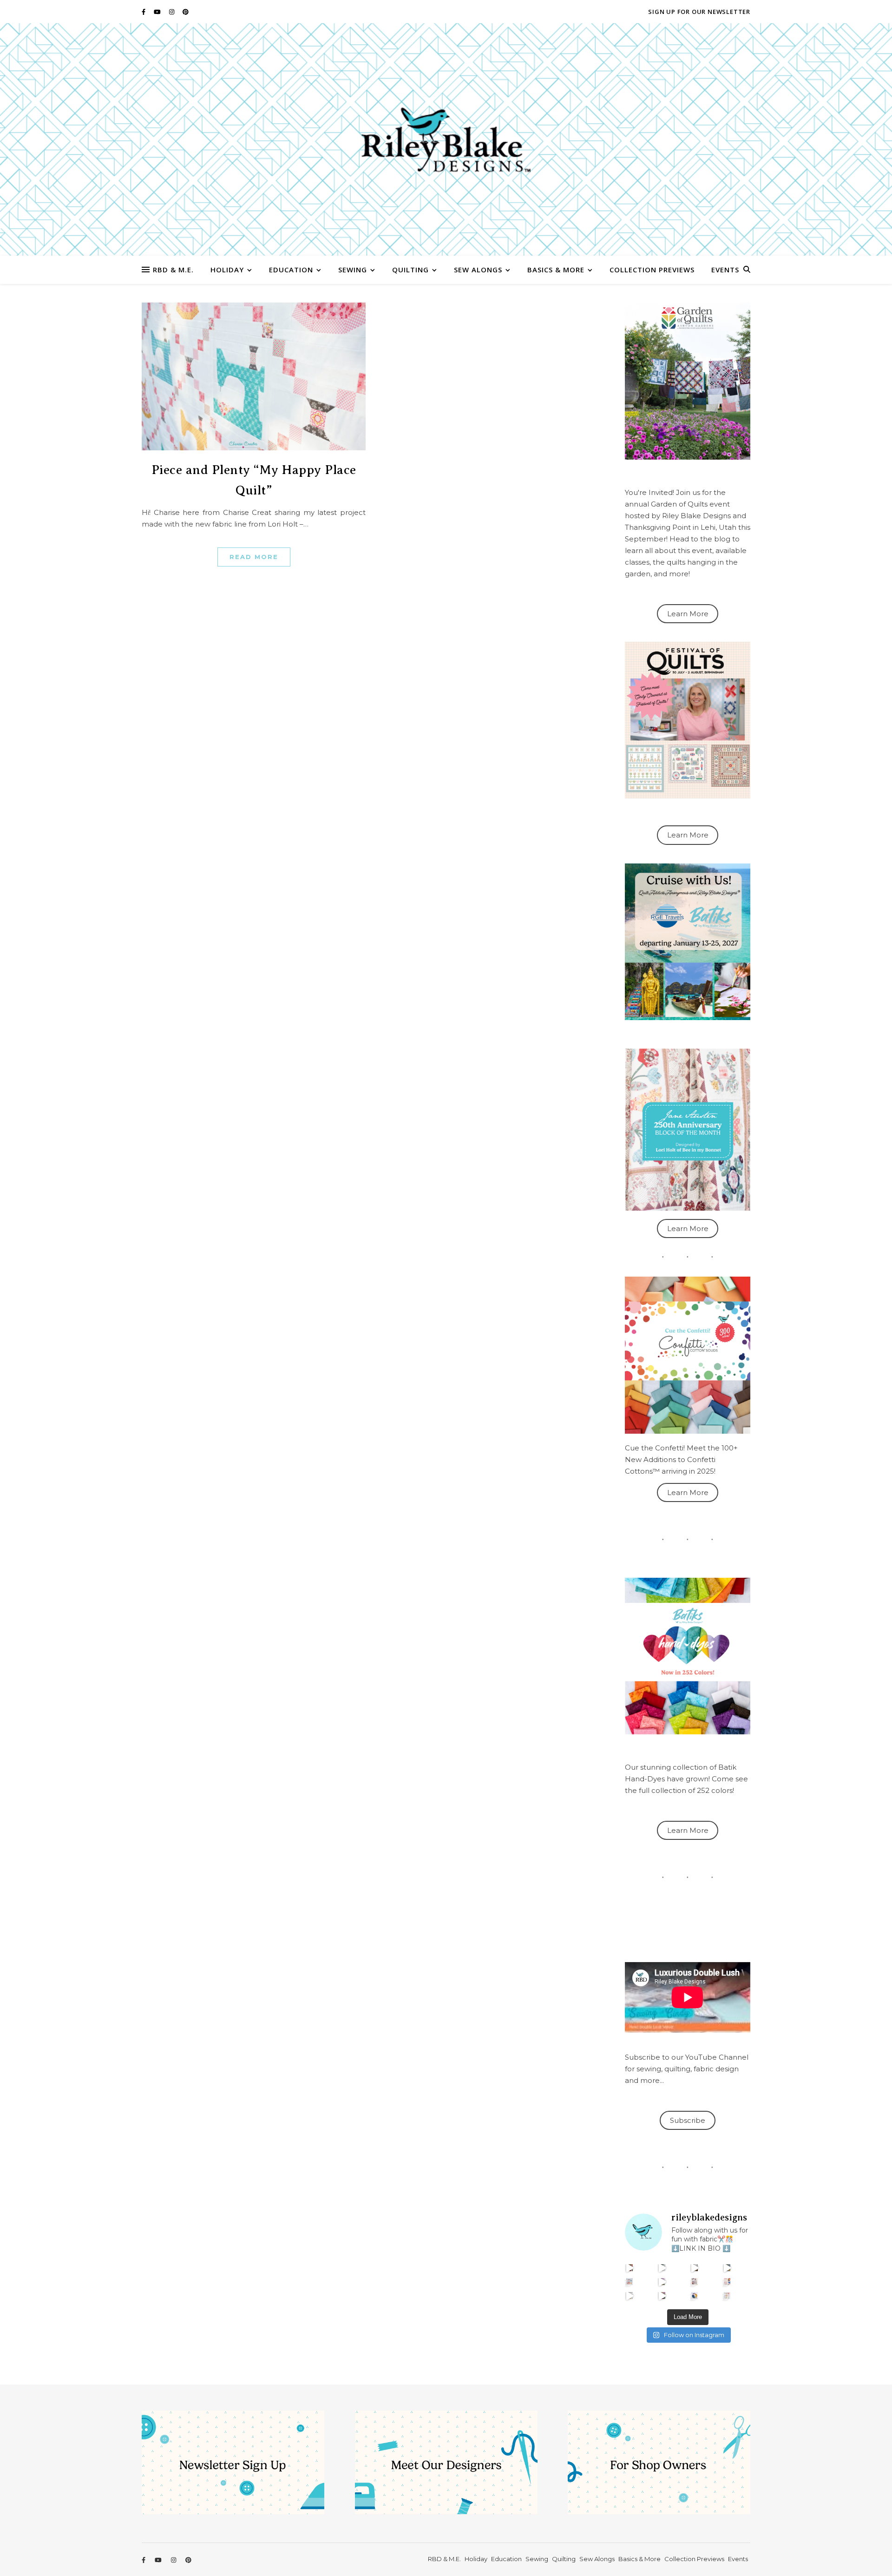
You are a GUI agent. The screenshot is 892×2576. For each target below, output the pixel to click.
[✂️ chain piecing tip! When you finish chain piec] (662, 2268)
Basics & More (556, 270)
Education (291, 270)
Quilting (410, 270)
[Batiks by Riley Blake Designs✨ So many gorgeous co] (662, 2282)
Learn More (688, 614)
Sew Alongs (478, 270)
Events (725, 270)
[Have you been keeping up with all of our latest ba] (695, 2296)
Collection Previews (652, 270)
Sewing (353, 270)
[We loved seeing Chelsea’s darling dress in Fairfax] (630, 2268)
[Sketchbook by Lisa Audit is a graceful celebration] (727, 2296)
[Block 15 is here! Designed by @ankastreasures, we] (630, 2296)
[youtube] (158, 12)
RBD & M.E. (173, 270)
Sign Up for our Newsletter (699, 12)
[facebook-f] (144, 12)
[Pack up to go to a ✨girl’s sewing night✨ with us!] (727, 2268)
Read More (254, 557)
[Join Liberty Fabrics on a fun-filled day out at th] (630, 2282)
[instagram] (172, 12)
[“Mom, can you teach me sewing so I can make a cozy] (662, 2296)
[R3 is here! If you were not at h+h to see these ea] (695, 2282)
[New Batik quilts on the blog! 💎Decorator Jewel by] (695, 2268)
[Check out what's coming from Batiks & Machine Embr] (727, 2282)
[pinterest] (186, 12)
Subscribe (688, 2120)
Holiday (227, 270)
